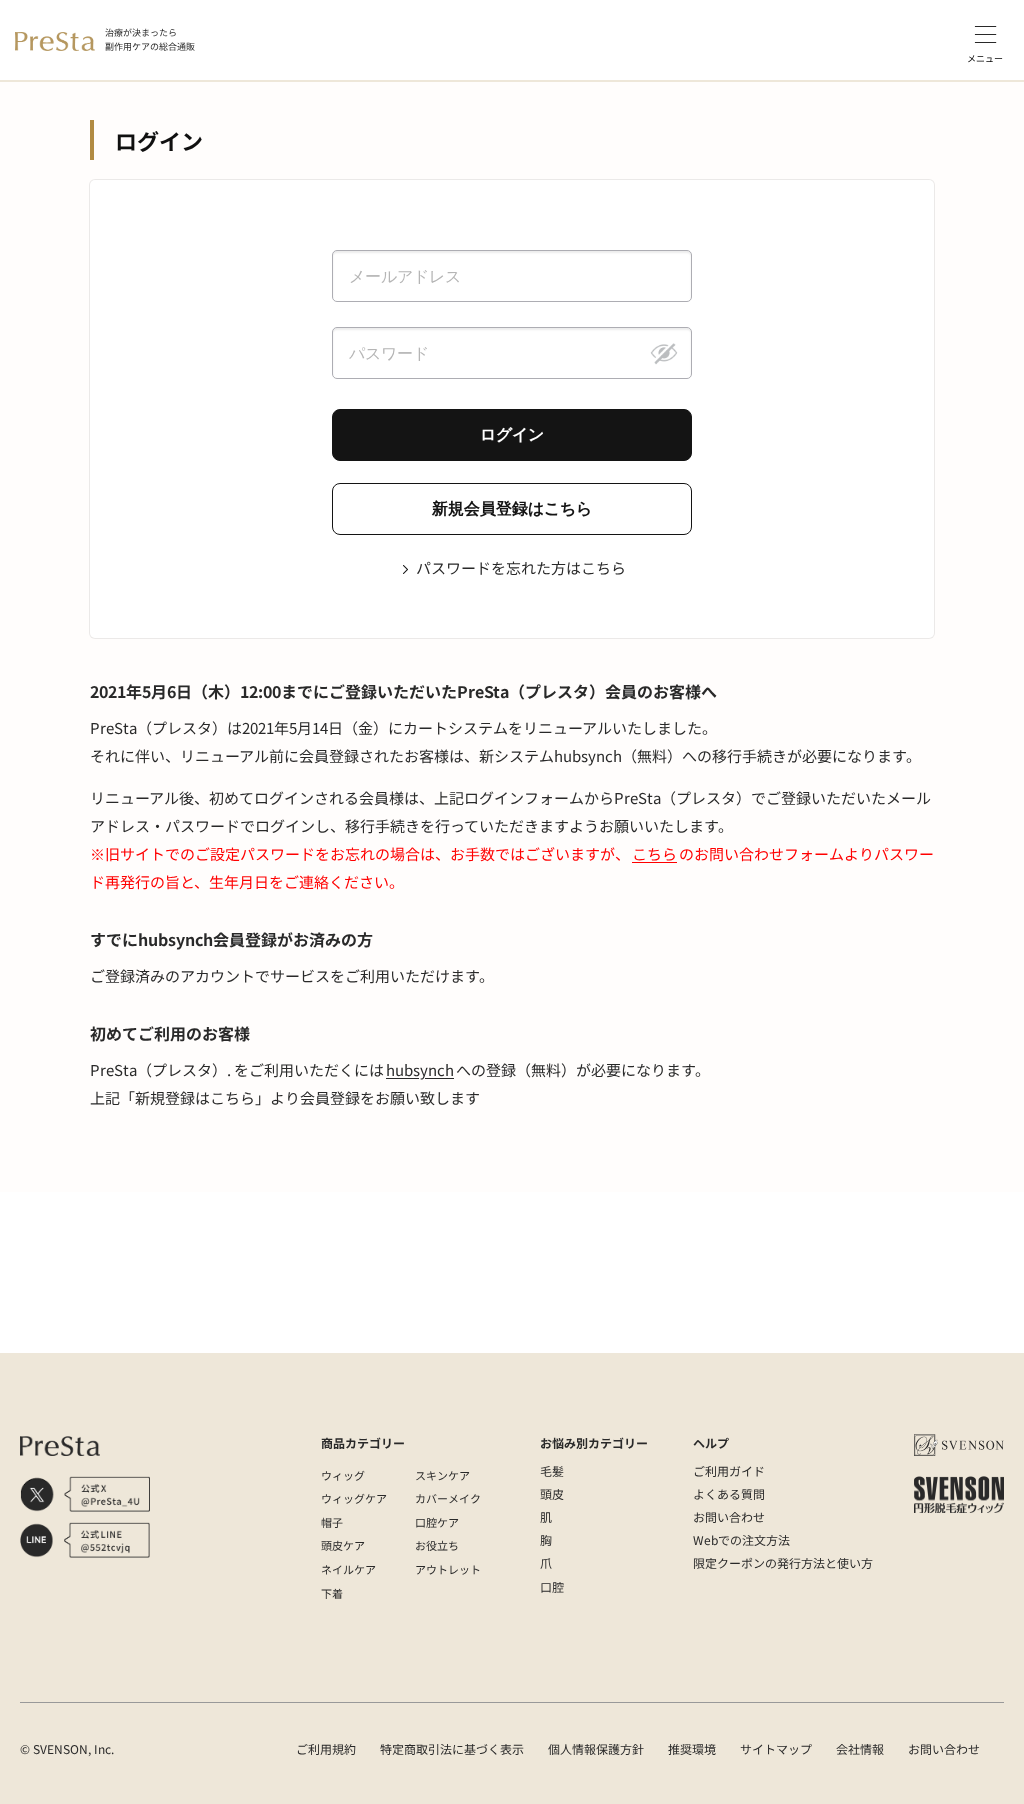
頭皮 (552, 1493)
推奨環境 (692, 1748)
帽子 (332, 1522)
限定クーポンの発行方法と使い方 (783, 1562)
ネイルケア (348, 1569)
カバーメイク (448, 1498)
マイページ (388, 1333)
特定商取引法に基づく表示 (452, 1748)
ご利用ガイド (729, 1470)
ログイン (457, 1333)
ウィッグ (343, 1475)
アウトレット (448, 1569)
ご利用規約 (326, 1748)
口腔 (552, 1586)
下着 (332, 1593)
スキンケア (442, 1475)
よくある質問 (729, 1493)
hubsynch (420, 1069)
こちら (654, 853)
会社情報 (860, 1748)
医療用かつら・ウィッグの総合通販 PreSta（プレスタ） (193, 1333)
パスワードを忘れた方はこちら (521, 567)
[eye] (664, 353)
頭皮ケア (343, 1545)
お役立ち (437, 1545)
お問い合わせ (729, 1516)
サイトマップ (776, 1748)
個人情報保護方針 (596, 1748)
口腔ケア (437, 1522)
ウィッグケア (354, 1498)
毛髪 (552, 1470)
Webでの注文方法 (741, 1539)
